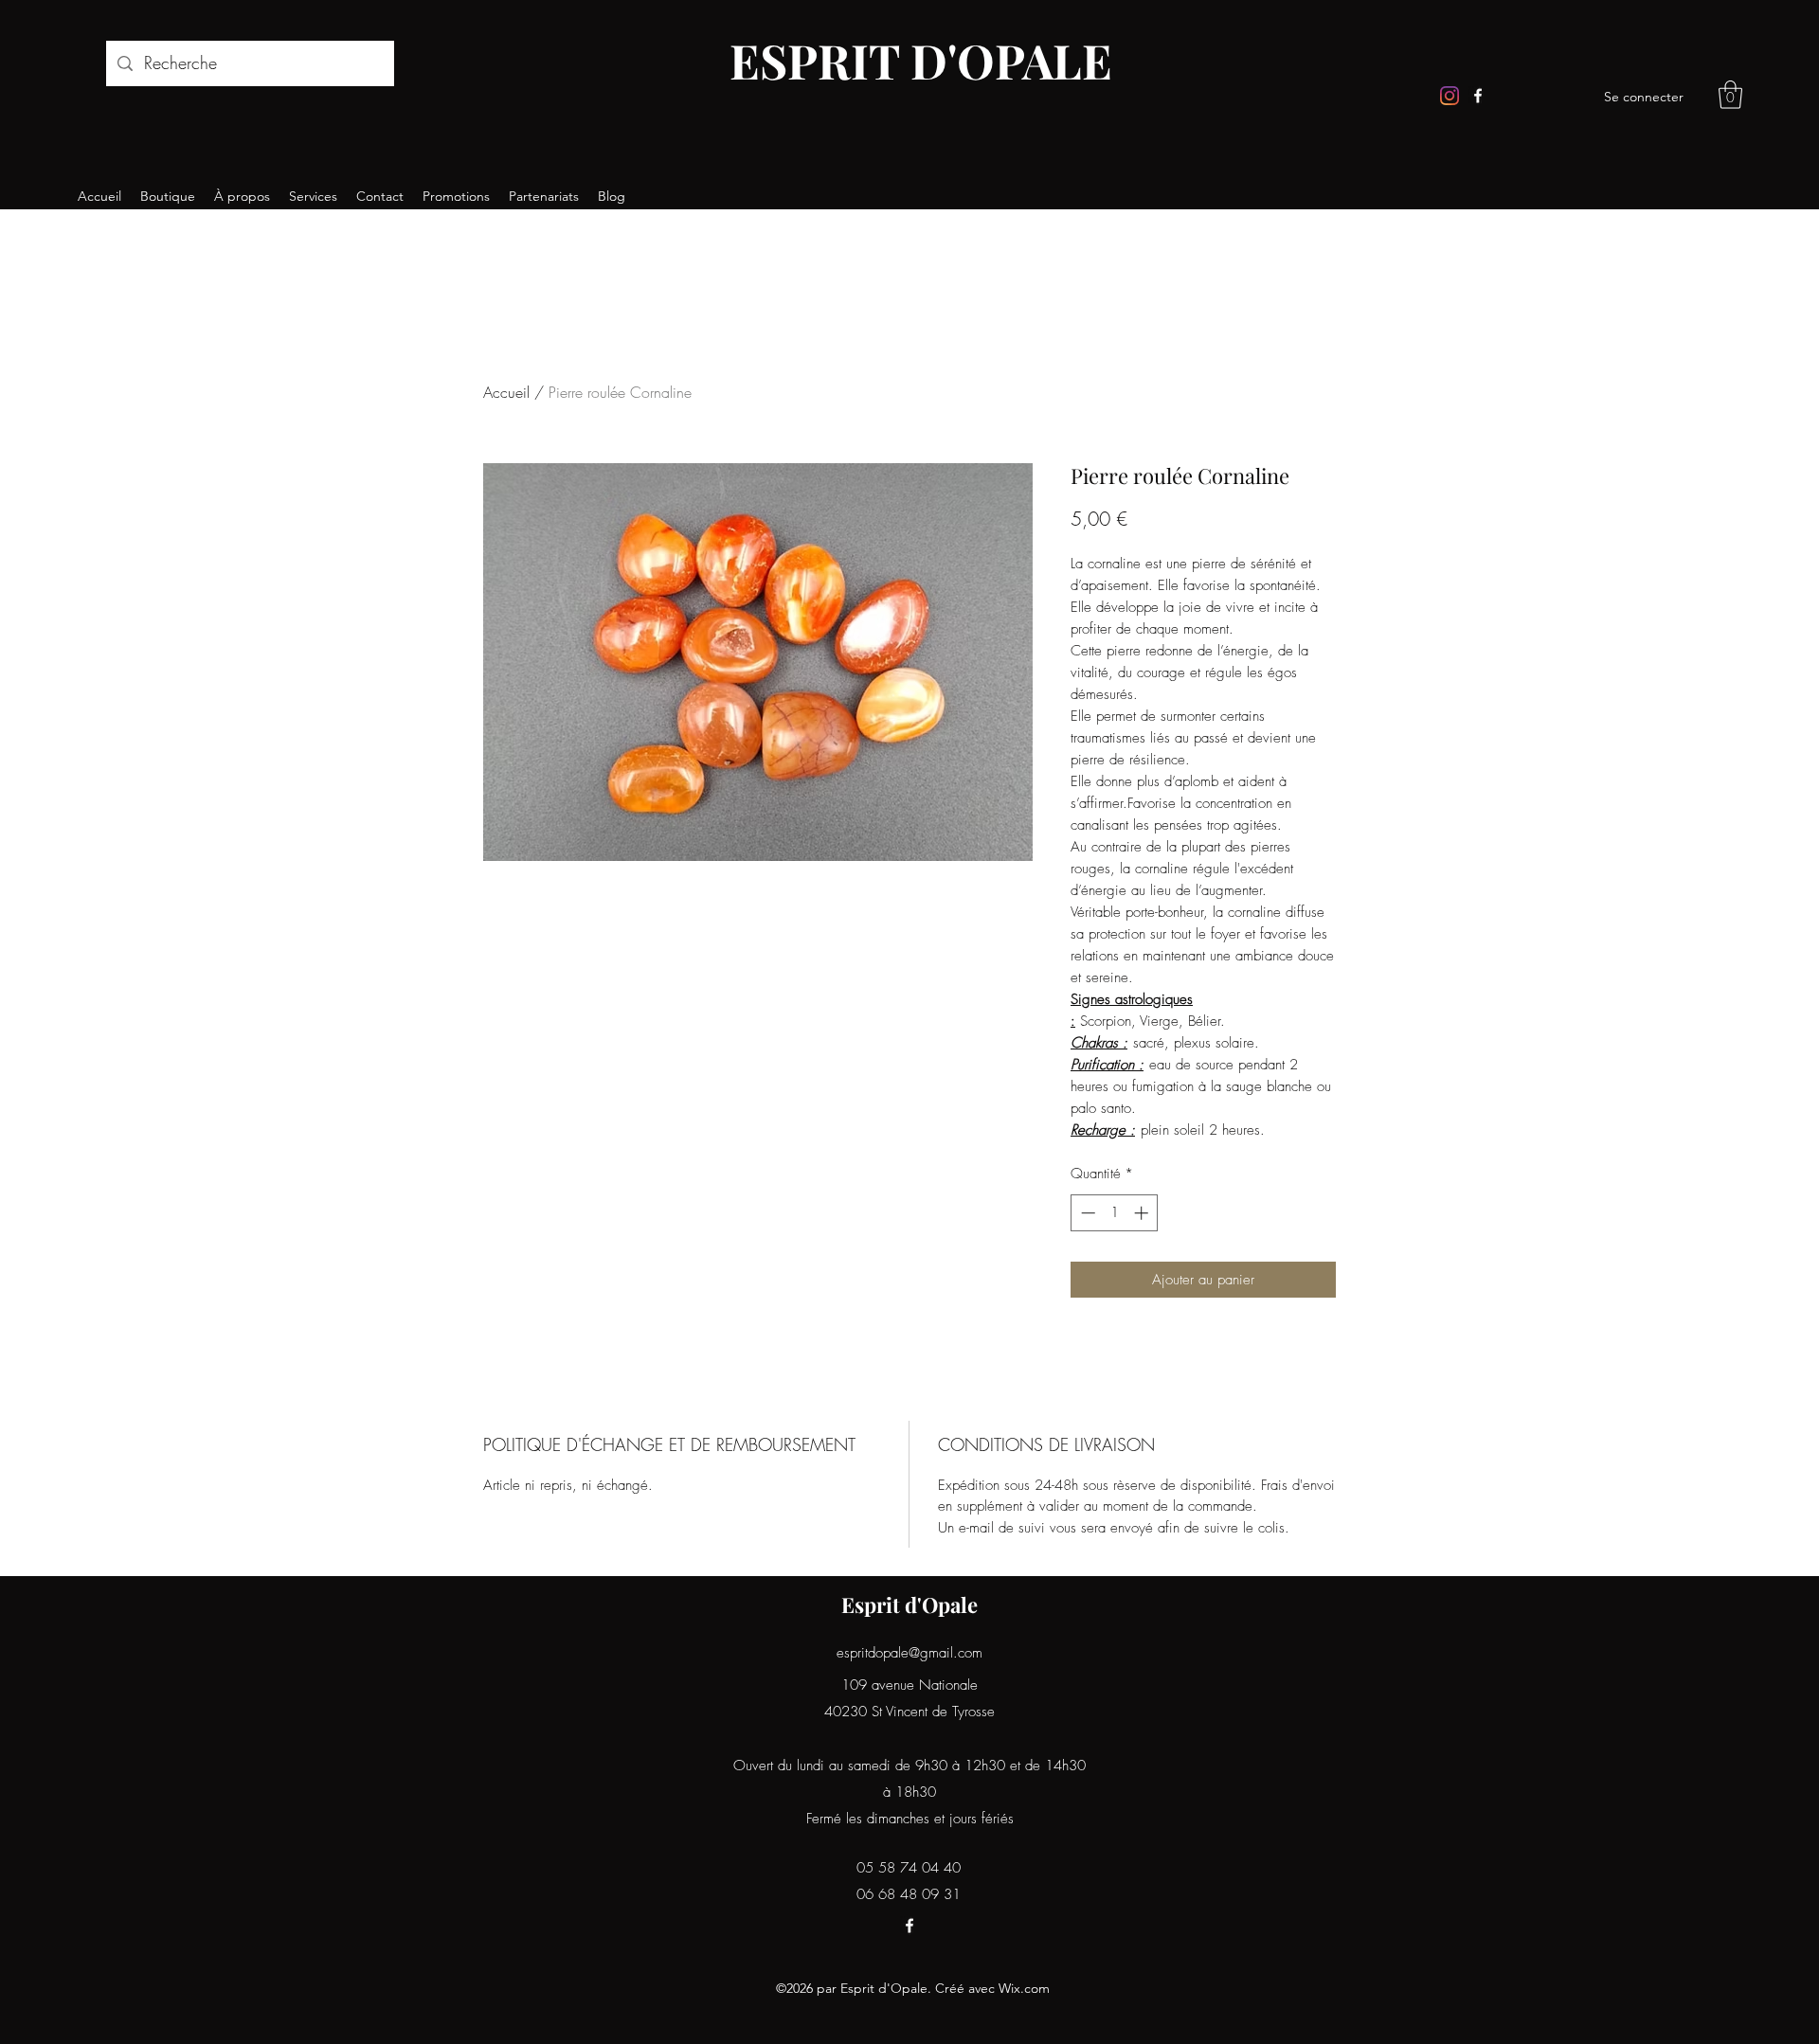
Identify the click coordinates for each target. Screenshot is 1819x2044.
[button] (1730, 95)
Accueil (506, 392)
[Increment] (1143, 1213)
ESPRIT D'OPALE (921, 60)
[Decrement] (1086, 1213)
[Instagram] (1450, 96)
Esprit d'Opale (909, 1605)
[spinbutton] (1115, 1213)
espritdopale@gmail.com (909, 1653)
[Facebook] (1478, 96)
